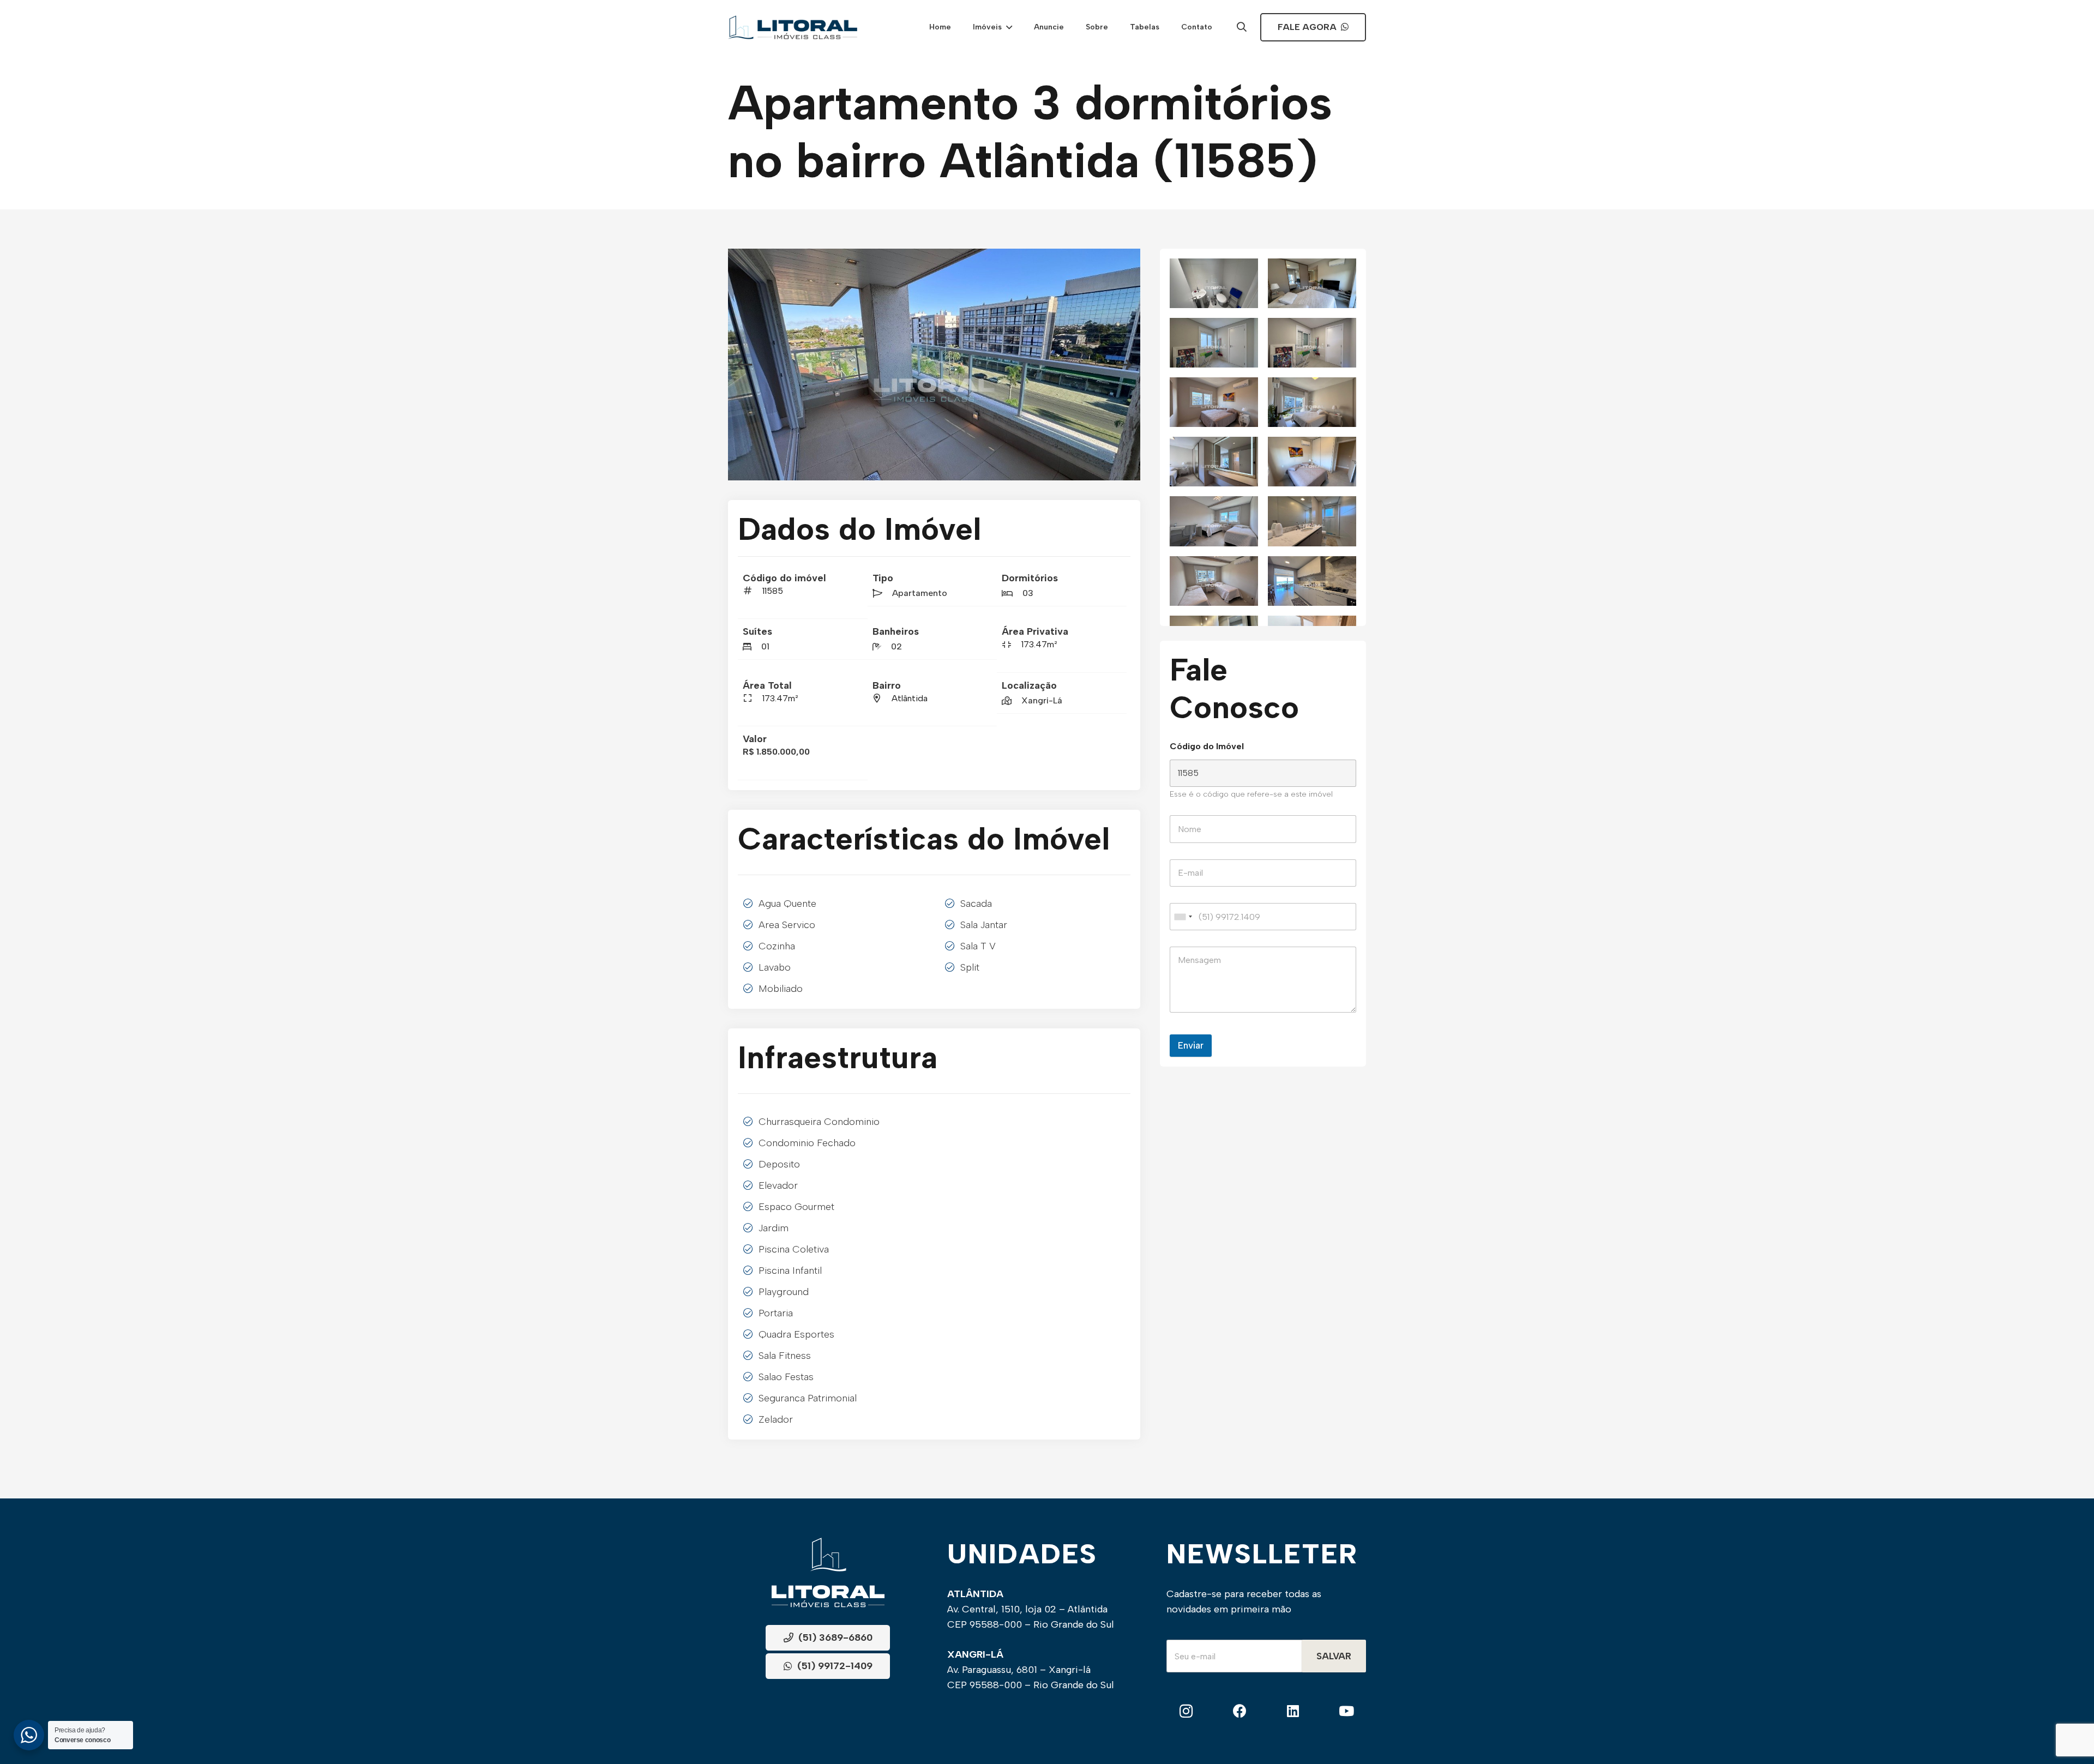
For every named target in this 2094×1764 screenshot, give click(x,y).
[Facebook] (1240, 1712)
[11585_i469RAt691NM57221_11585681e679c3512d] (1214, 581)
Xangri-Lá (1042, 700)
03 (1028, 593)
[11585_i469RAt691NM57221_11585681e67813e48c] (934, 365)
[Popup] (1242, 28)
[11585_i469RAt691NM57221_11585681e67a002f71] (1312, 521)
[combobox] (1183, 917)
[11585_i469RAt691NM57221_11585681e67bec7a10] (1214, 283)
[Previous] (745, 365)
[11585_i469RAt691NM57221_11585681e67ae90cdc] (1312, 402)
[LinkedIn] (1293, 1712)
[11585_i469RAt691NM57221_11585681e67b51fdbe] (1312, 343)
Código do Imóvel (1207, 746)
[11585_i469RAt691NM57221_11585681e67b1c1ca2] (1214, 402)
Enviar (1191, 1045)
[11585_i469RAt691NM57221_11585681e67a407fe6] (1214, 521)
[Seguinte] (1123, 365)
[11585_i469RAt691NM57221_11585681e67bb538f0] (1312, 283)
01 (765, 646)
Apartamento (920, 593)
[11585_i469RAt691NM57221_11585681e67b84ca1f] (1214, 343)
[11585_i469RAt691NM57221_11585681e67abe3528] (1214, 462)
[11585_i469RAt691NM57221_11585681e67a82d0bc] (1312, 462)
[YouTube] (1346, 1712)
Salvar (1334, 1657)
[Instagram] (1186, 1712)
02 (896, 646)
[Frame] (793, 27)
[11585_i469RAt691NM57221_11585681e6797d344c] (1312, 581)
